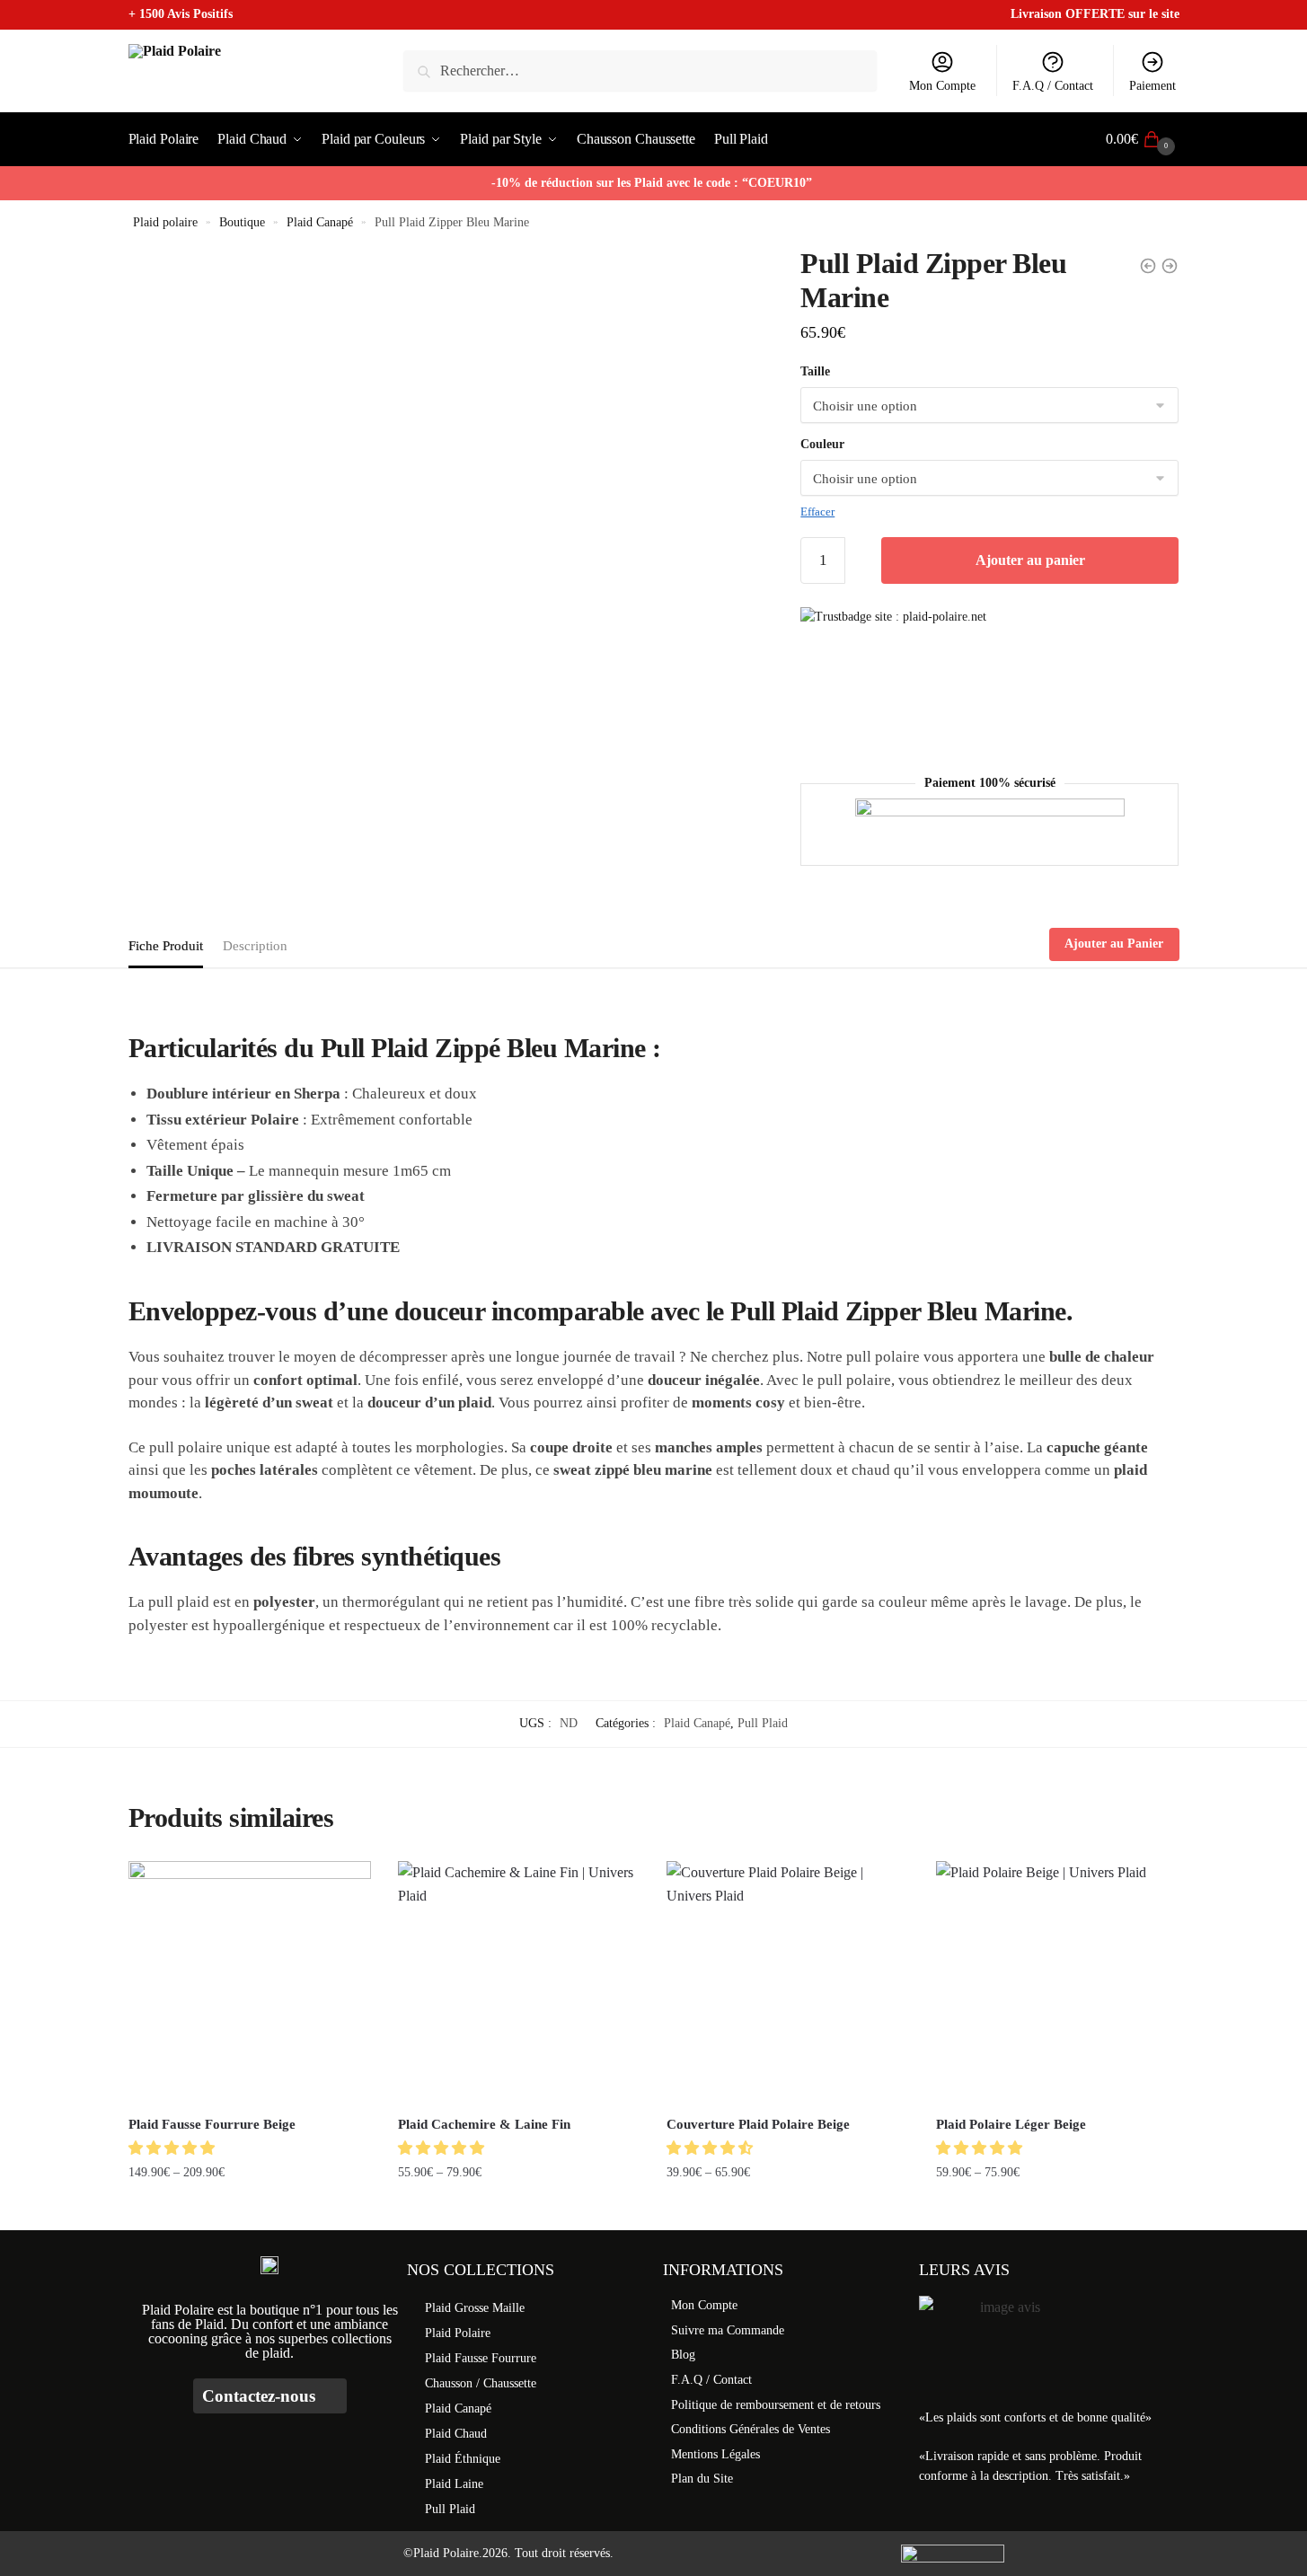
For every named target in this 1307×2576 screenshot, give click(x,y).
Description (255, 946)
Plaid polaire (165, 222)
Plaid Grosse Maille (475, 2308)
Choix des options (249, 2209)
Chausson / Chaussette (481, 2383)
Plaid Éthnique (463, 2459)
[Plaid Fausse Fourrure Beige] (250, 1982)
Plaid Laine (454, 2484)
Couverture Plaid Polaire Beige (758, 2124)
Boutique (242, 222)
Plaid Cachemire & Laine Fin (484, 2124)
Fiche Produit (166, 946)
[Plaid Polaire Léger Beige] (1057, 1982)
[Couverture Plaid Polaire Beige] (788, 1982)
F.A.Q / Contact (1053, 86)
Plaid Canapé (320, 222)
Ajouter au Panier (1114, 944)
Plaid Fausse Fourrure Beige (212, 2124)
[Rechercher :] (640, 71)
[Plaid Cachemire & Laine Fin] (519, 1982)
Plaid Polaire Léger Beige (1011, 2124)
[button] (173, 2148)
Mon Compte (942, 86)
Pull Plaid (763, 1723)
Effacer (817, 512)
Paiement (1152, 86)
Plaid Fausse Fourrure (481, 2358)
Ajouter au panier (1030, 560)
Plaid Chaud (456, 2434)
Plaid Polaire (458, 2333)
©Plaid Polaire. (443, 2553)
